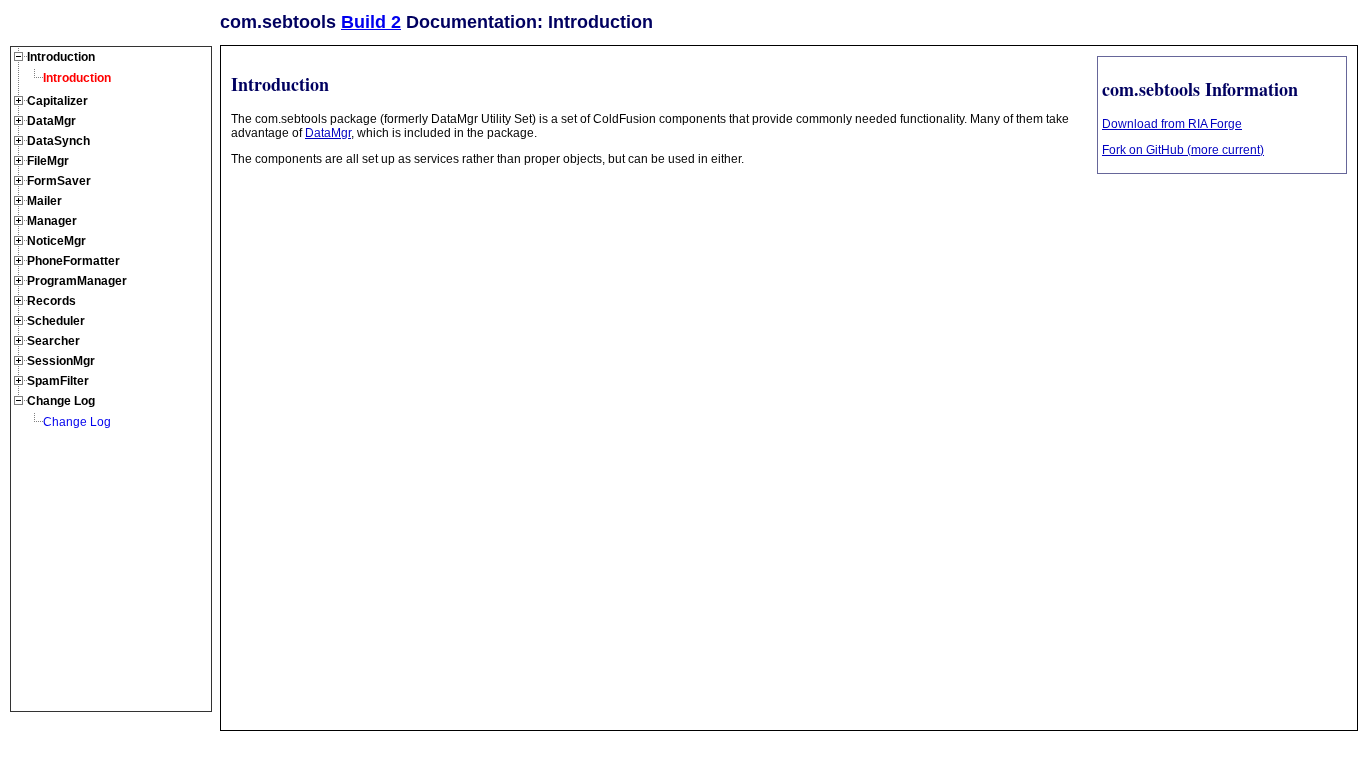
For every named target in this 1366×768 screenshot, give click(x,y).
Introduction (77, 78)
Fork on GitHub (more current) (1183, 150)
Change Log (77, 422)
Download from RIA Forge (1172, 124)
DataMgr (328, 133)
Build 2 (371, 22)
